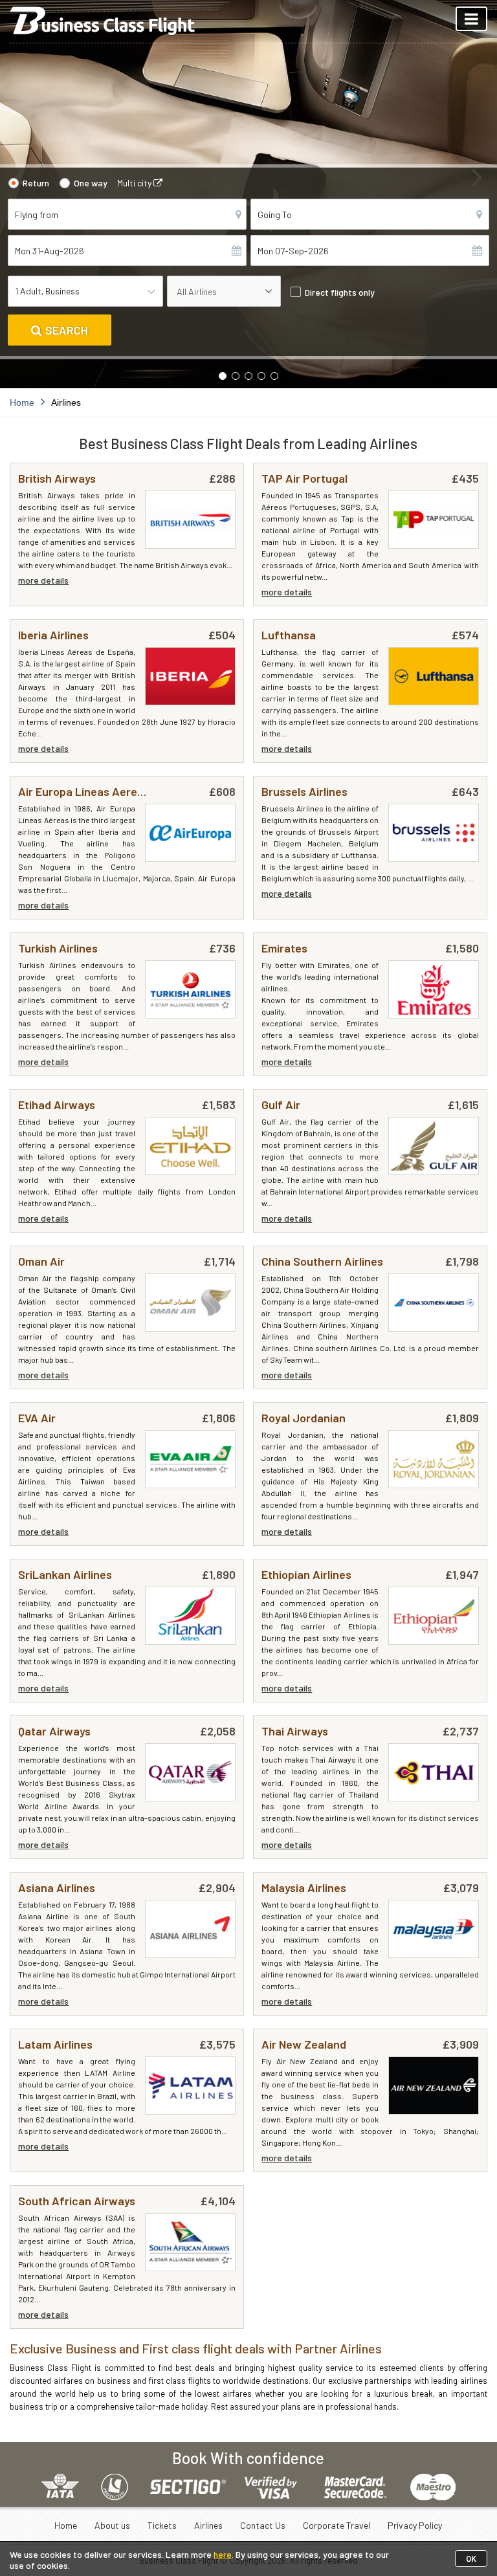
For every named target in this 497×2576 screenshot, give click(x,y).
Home (66, 2525)
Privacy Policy (415, 2525)
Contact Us (263, 2525)
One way (91, 183)
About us (112, 2525)
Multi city (135, 183)
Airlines (208, 2525)
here (223, 2554)
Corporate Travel (337, 2525)
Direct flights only (340, 292)
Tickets (162, 2525)
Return (36, 183)
